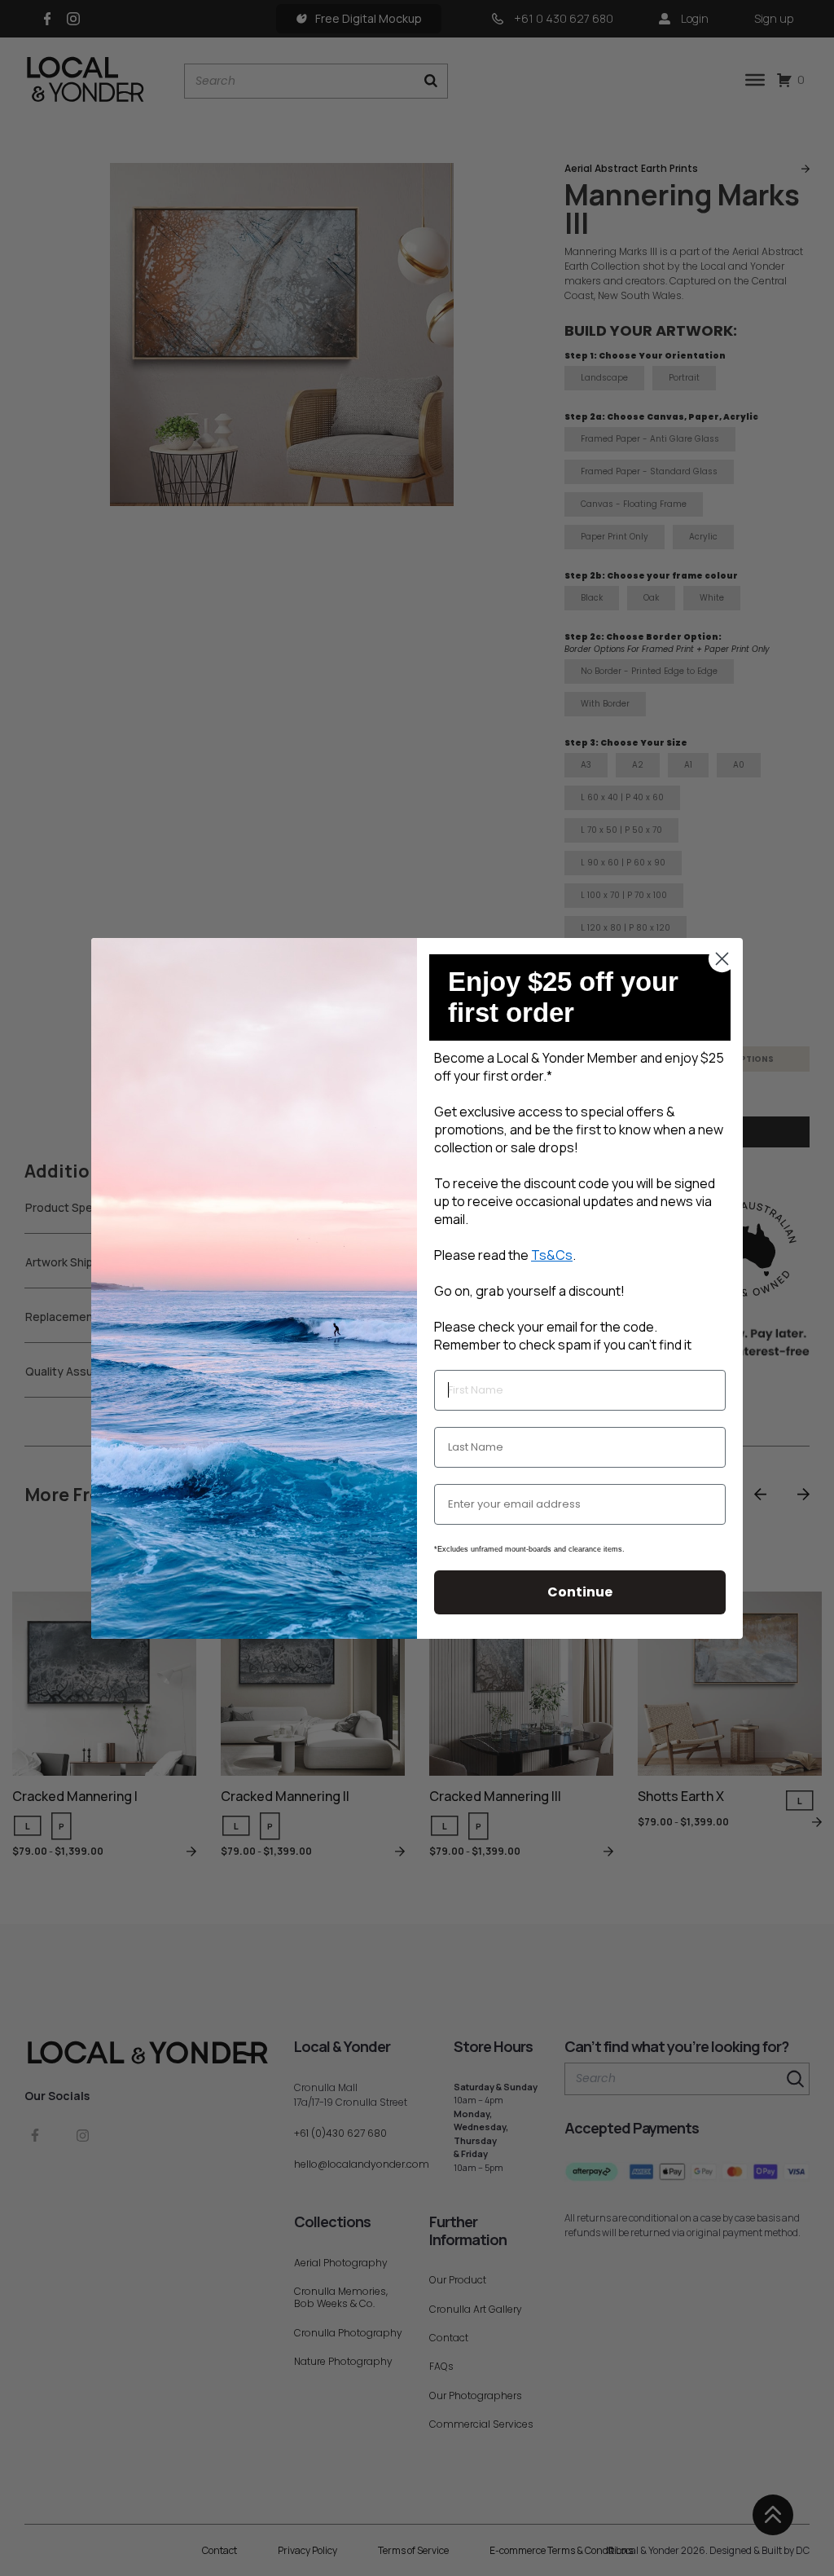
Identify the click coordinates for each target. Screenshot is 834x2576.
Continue (580, 1592)
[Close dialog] (722, 959)
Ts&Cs (552, 1255)
